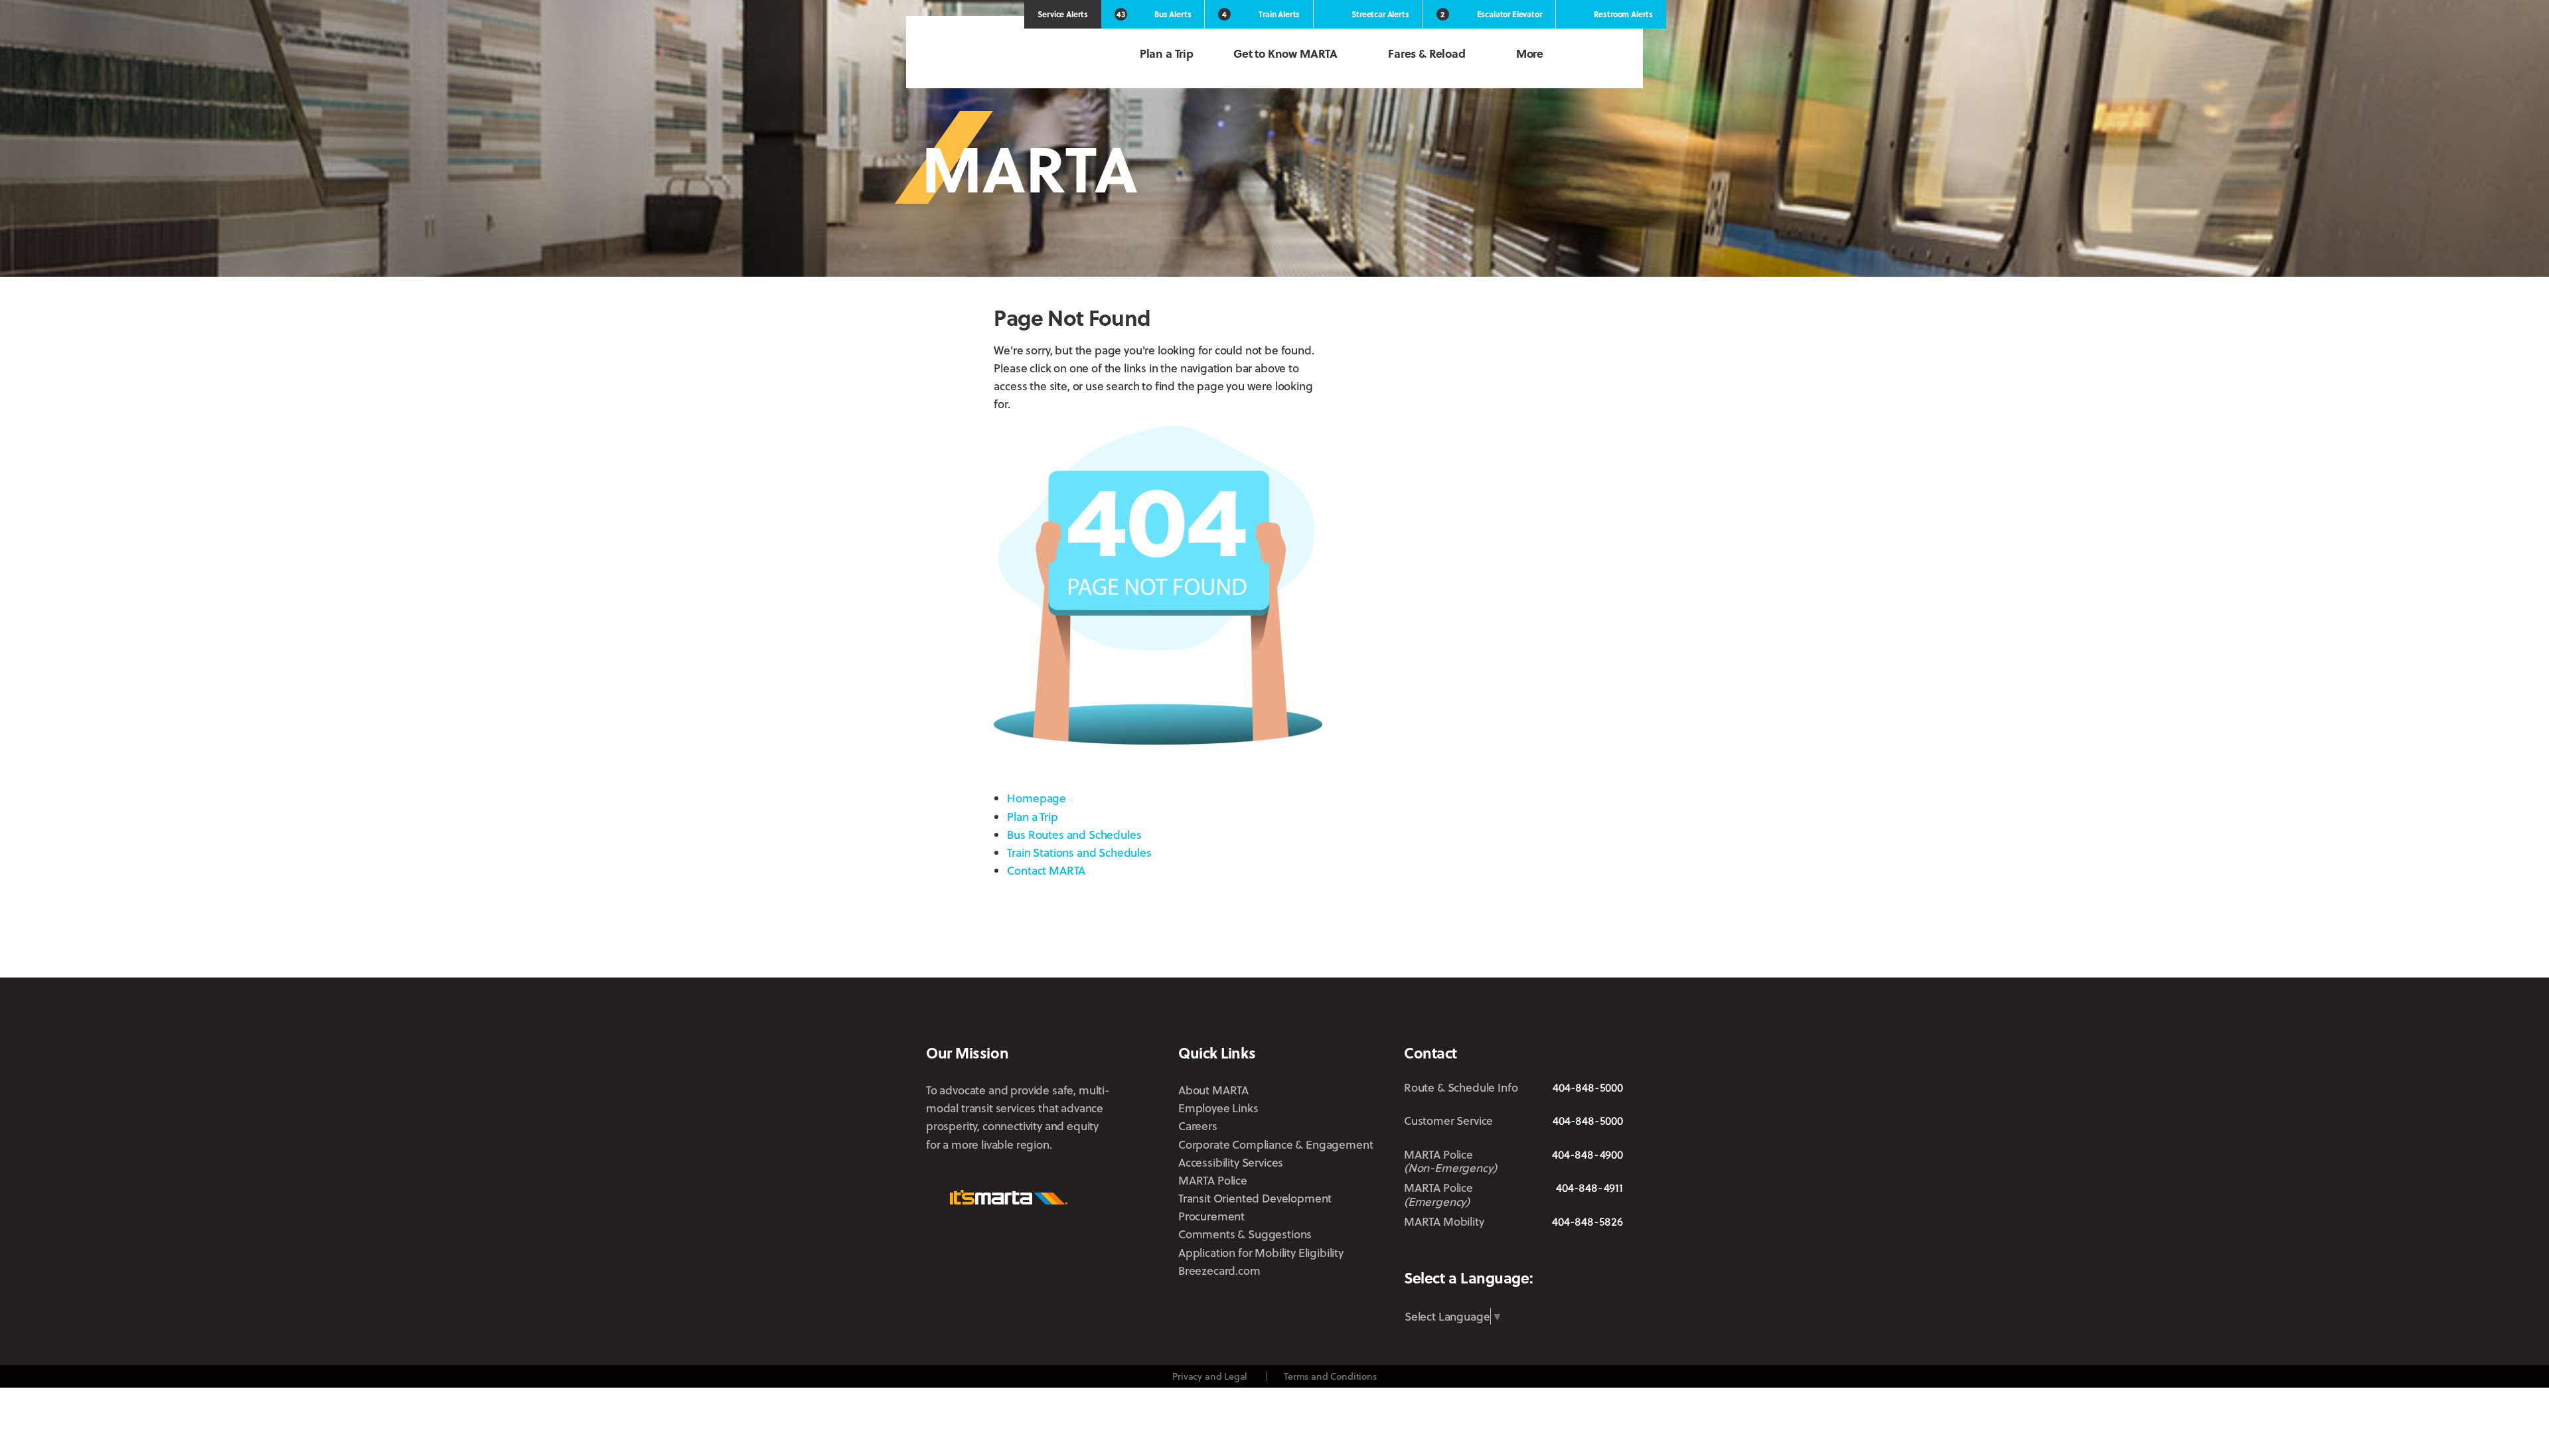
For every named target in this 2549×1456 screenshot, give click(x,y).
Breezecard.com (1219, 1271)
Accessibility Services (1231, 1162)
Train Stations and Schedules (1079, 852)
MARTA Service (1456, 1254)
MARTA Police (1213, 1180)
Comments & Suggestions (1245, 1234)
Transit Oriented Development (1255, 1198)
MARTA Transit (1414, 1254)
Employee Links (1218, 1108)
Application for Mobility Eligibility (1261, 1253)
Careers (1198, 1126)
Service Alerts (1063, 14)
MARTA (996, 55)
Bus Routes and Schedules (1074, 835)
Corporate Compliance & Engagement (1275, 1144)
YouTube (1614, 1253)
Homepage (1037, 798)
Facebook (1493, 1253)
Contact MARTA (1046, 870)
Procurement (1211, 1216)
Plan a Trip (1167, 53)
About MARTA (1213, 1090)
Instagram (1530, 1253)
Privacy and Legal (1210, 1376)
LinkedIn (1570, 1252)
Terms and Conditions (1330, 1376)
